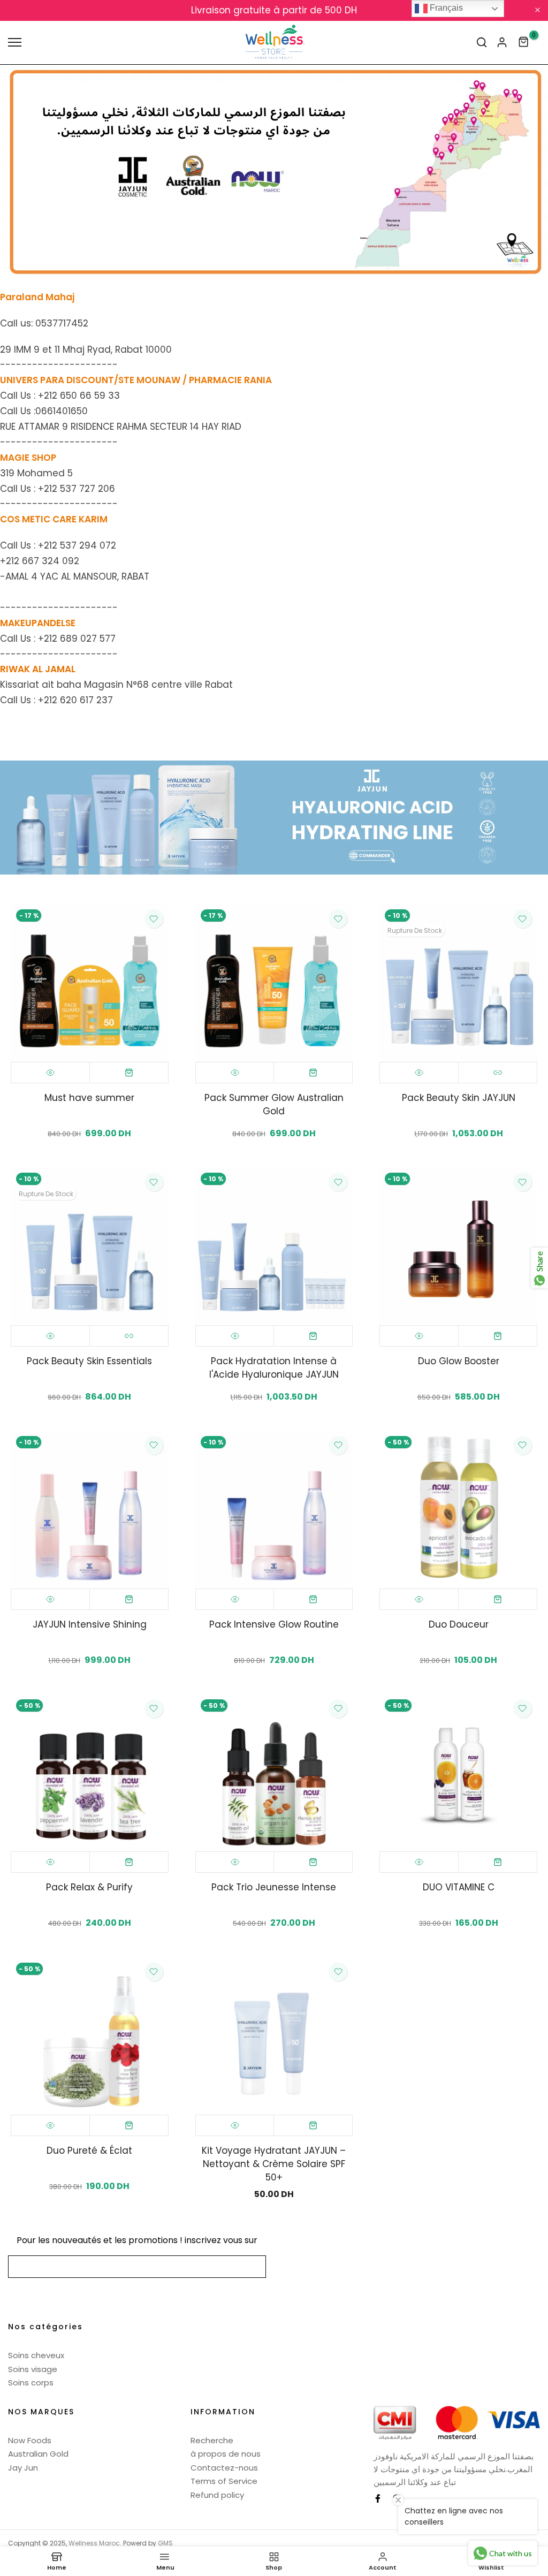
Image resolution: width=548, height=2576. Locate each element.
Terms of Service (224, 2481)
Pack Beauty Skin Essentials (89, 1361)
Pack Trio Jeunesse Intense (274, 1887)
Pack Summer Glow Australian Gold (274, 1104)
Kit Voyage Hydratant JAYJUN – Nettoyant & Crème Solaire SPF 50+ (274, 2164)
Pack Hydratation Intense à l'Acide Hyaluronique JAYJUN (274, 1368)
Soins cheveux (36, 2355)
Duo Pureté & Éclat (89, 2151)
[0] (524, 42)
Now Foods (30, 2440)
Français (445, 8)
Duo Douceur (459, 1624)
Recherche (212, 2440)
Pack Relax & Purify (89, 1887)
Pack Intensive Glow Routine (274, 1624)
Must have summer (89, 1098)
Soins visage (33, 2369)
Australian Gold (38, 2454)
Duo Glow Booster (459, 1361)
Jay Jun (23, 2468)
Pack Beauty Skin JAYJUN (459, 1098)
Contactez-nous (224, 2468)
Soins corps (31, 2383)
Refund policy (217, 2495)
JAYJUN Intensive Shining (90, 1624)
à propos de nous (226, 2454)
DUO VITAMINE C (459, 1887)
